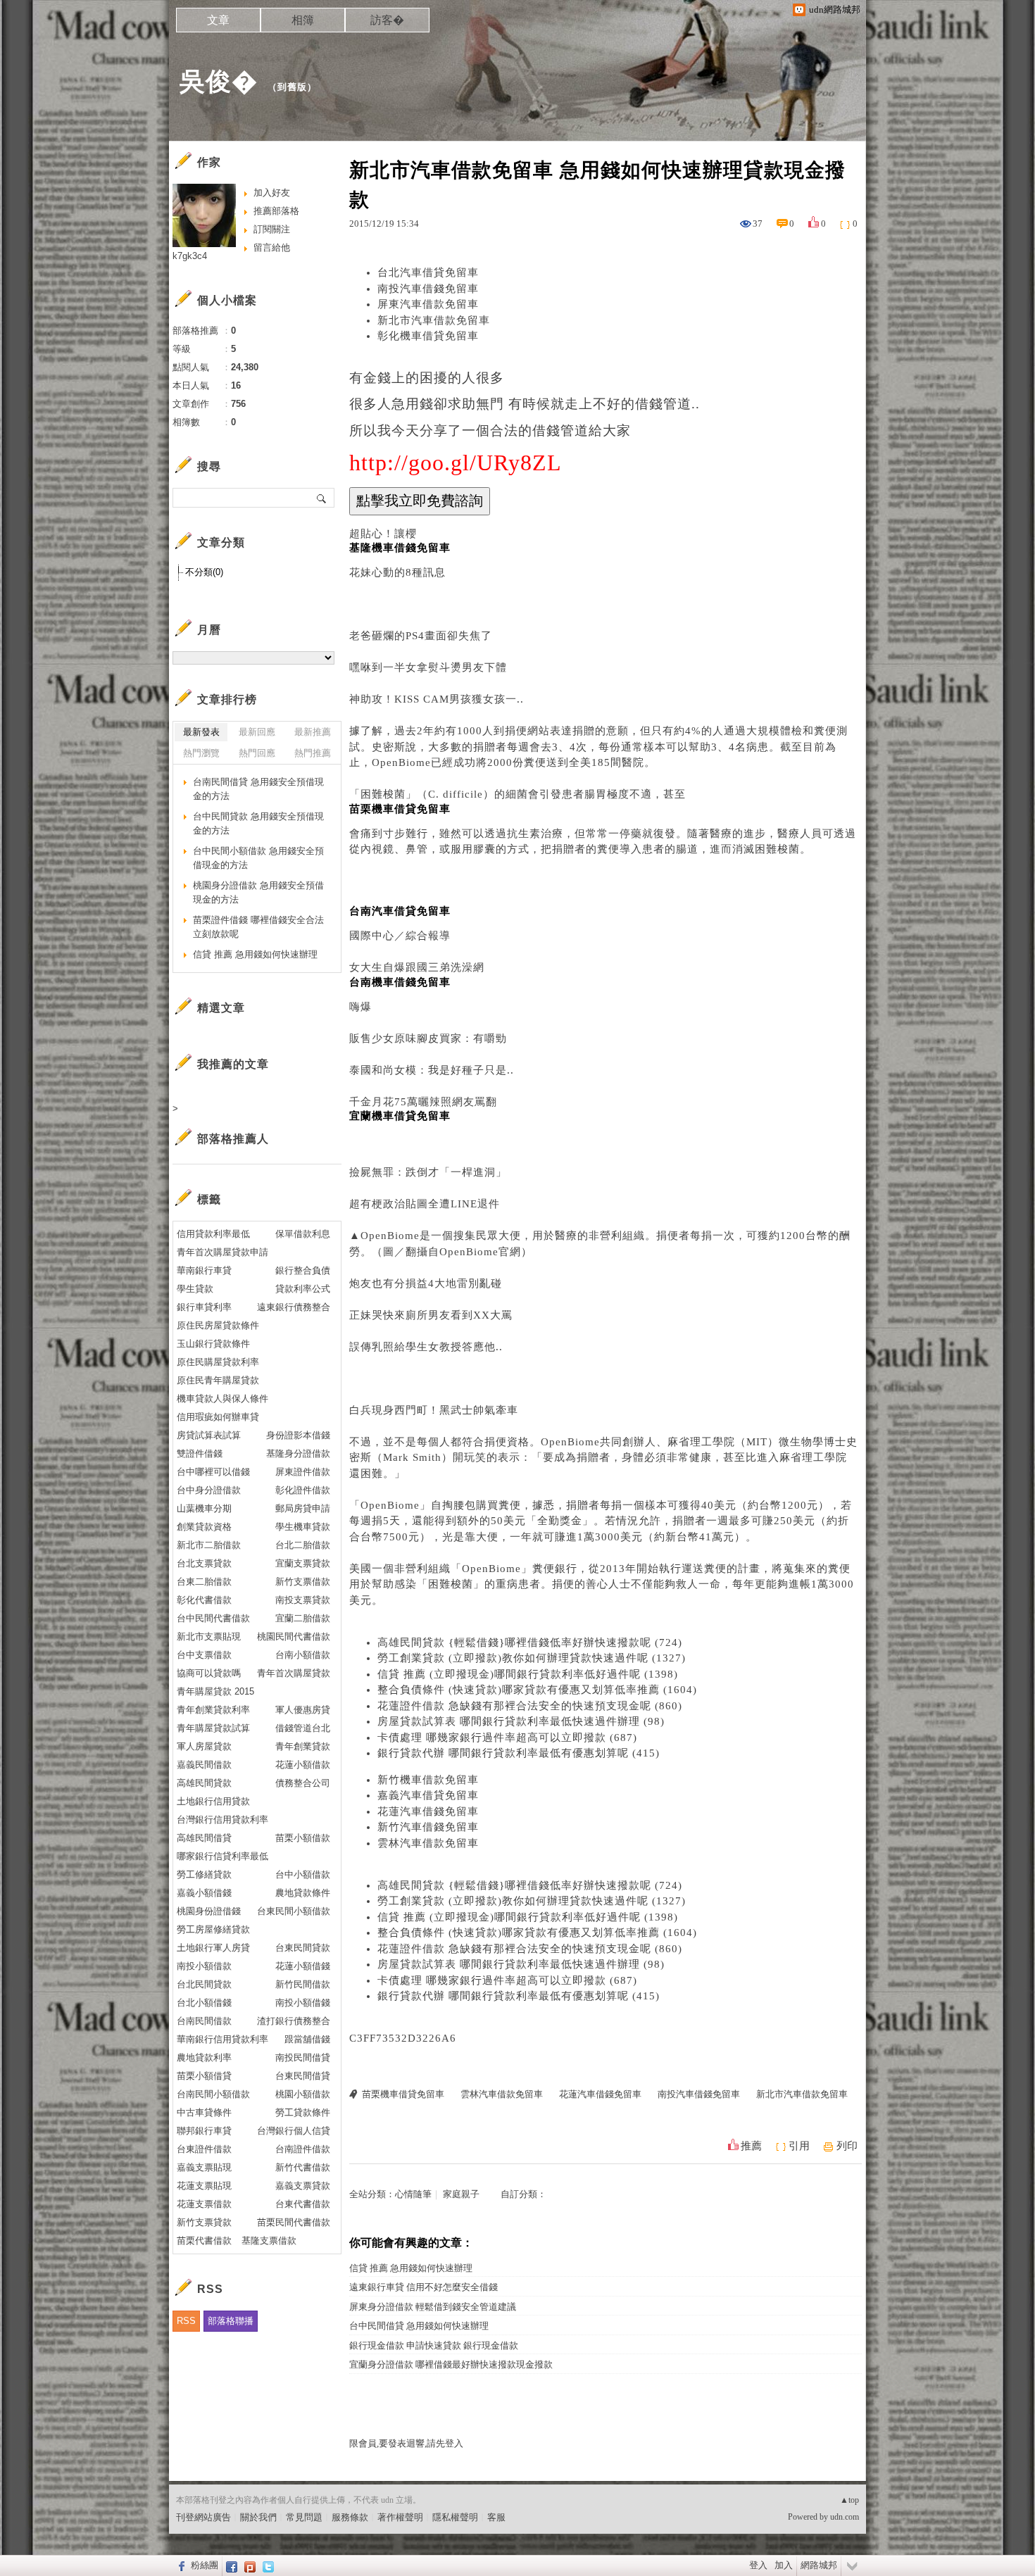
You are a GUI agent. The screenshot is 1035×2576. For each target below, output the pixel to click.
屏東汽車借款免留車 (428, 304)
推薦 (751, 2146)
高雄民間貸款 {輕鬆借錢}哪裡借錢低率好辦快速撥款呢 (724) (530, 1642)
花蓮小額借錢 (303, 1966)
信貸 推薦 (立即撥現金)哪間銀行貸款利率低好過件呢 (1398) (528, 1674)
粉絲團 (205, 2565)
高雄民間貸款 (204, 1783)
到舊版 (292, 87)
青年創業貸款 (303, 1746)
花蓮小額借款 (303, 1765)
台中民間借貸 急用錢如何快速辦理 (419, 2326)
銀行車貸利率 (204, 1307)
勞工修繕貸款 (204, 1874)
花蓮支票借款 (204, 2204)
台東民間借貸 (303, 2076)
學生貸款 (195, 1289)
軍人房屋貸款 (204, 1746)
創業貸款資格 (204, 1527)
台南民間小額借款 (213, 2094)
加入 (784, 2565)
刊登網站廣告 (203, 2517)
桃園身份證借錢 (209, 1911)
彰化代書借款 (204, 1600)
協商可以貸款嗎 (209, 1673)
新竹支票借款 (303, 1582)
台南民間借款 (204, 2021)
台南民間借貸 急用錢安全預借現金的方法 (258, 789)
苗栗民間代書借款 (294, 2222)
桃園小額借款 (303, 2094)
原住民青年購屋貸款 (218, 1380)
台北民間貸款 (204, 1984)
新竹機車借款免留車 (428, 1780)
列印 (847, 2146)
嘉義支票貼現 (204, 2167)
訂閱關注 (272, 229)
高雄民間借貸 (204, 1838)
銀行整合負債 (303, 1270)
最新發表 (201, 732)
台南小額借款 (303, 1655)
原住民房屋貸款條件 (218, 1325)
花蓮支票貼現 (204, 2186)
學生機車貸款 (303, 1527)
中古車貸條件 (204, 2112)
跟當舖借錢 (307, 2039)
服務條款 (350, 2517)
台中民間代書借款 (213, 1618)
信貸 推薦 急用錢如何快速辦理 (411, 2268)
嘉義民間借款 (204, 1765)
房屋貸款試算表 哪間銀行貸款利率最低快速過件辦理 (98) (521, 1721)
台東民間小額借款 (294, 1911)
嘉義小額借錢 (204, 1893)
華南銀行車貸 (204, 1270)
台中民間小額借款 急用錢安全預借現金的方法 (258, 858)
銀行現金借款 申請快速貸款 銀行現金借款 (434, 2345)
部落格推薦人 (233, 1139)
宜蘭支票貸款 (303, 1563)
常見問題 (304, 2517)
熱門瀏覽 (201, 753)
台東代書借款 (303, 2204)
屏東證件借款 (303, 1472)
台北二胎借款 (303, 1545)
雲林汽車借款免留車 (428, 1843)
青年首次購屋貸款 (294, 1673)
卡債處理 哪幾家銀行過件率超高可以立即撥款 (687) (507, 1738)
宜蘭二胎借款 (303, 1618)
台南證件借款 (303, 2149)
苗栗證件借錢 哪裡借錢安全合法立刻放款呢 (258, 927)
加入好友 (272, 193)
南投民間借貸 (303, 2057)
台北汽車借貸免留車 (428, 272)
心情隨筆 (413, 2194)
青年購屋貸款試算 (213, 1728)
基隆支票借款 (269, 2241)
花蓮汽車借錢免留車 (428, 1811)
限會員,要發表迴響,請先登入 (406, 2443)
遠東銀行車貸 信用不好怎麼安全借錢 (424, 2287)
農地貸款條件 (303, 1893)
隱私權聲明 (455, 2517)
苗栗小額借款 (303, 1838)
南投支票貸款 (303, 1600)
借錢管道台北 (303, 1728)
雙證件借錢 (200, 1453)
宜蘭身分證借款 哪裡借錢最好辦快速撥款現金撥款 (451, 2364)
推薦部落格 (276, 211)
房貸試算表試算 (209, 1435)
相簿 (303, 20)
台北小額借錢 (204, 2003)
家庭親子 (461, 2194)
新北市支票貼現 (209, 1636)
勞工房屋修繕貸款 (213, 1929)
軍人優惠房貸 (303, 1710)
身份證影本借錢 (298, 1435)
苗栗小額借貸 (204, 2076)
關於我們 (258, 2517)
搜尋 (322, 498)
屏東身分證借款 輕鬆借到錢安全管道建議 (433, 2307)
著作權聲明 (400, 2517)
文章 (218, 20)
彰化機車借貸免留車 (428, 336)
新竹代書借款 (303, 2167)
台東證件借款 (204, 2149)
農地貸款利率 (204, 2057)
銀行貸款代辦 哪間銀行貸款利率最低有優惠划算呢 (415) (519, 1753)
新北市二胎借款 (209, 1545)
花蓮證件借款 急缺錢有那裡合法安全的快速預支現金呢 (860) (530, 1706)
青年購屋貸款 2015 (215, 1691)
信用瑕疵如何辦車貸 (218, 1417)
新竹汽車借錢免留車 (428, 1827)
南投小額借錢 (303, 2003)
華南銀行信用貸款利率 (222, 2039)
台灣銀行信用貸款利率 (222, 1820)
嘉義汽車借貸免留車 (428, 1795)
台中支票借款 (204, 1655)
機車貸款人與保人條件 (222, 1399)
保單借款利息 (303, 1234)
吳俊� (219, 81)
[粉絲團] (180, 2565)
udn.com (845, 2517)
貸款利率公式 (303, 1289)
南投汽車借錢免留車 (428, 289)
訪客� (387, 20)
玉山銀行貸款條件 (213, 1344)
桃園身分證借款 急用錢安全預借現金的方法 (258, 892)
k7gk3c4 (190, 256)
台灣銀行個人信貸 (294, 2131)
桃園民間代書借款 (294, 1636)
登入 (758, 2565)
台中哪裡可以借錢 (213, 1472)
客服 (496, 2517)
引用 (799, 2146)
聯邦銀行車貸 (204, 2131)
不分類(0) (204, 572)
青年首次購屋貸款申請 (222, 1252)
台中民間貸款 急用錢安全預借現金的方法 (258, 823)
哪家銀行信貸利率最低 (222, 1856)
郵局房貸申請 (303, 1508)
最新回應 (257, 732)
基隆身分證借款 (298, 1453)
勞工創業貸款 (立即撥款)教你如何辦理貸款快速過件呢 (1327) (532, 1658)
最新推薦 (313, 732)
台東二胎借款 (204, 1582)
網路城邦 (819, 2565)
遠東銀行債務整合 (294, 1307)
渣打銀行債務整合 (294, 2021)
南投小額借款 (204, 1966)
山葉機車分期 (204, 1508)
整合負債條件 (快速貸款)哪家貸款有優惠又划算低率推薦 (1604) (537, 1690)
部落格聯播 (231, 2321)
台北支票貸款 (204, 1563)
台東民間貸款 (303, 1948)
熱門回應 (257, 753)
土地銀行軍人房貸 (213, 1948)
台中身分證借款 (209, 1490)
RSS (186, 2321)
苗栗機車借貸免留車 (403, 2094)
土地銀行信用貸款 (213, 1801)
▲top (849, 2500)
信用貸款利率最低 (213, 1234)
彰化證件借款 (303, 1490)
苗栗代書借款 (204, 2241)
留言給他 (272, 247)
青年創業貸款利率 (213, 1710)
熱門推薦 (313, 753)
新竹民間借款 (303, 1984)
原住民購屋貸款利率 (218, 1362)
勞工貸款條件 (303, 2112)
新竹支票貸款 (204, 2222)
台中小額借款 (303, 1874)
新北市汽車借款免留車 (434, 320)
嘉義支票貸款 (303, 2186)
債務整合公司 (303, 1783)
